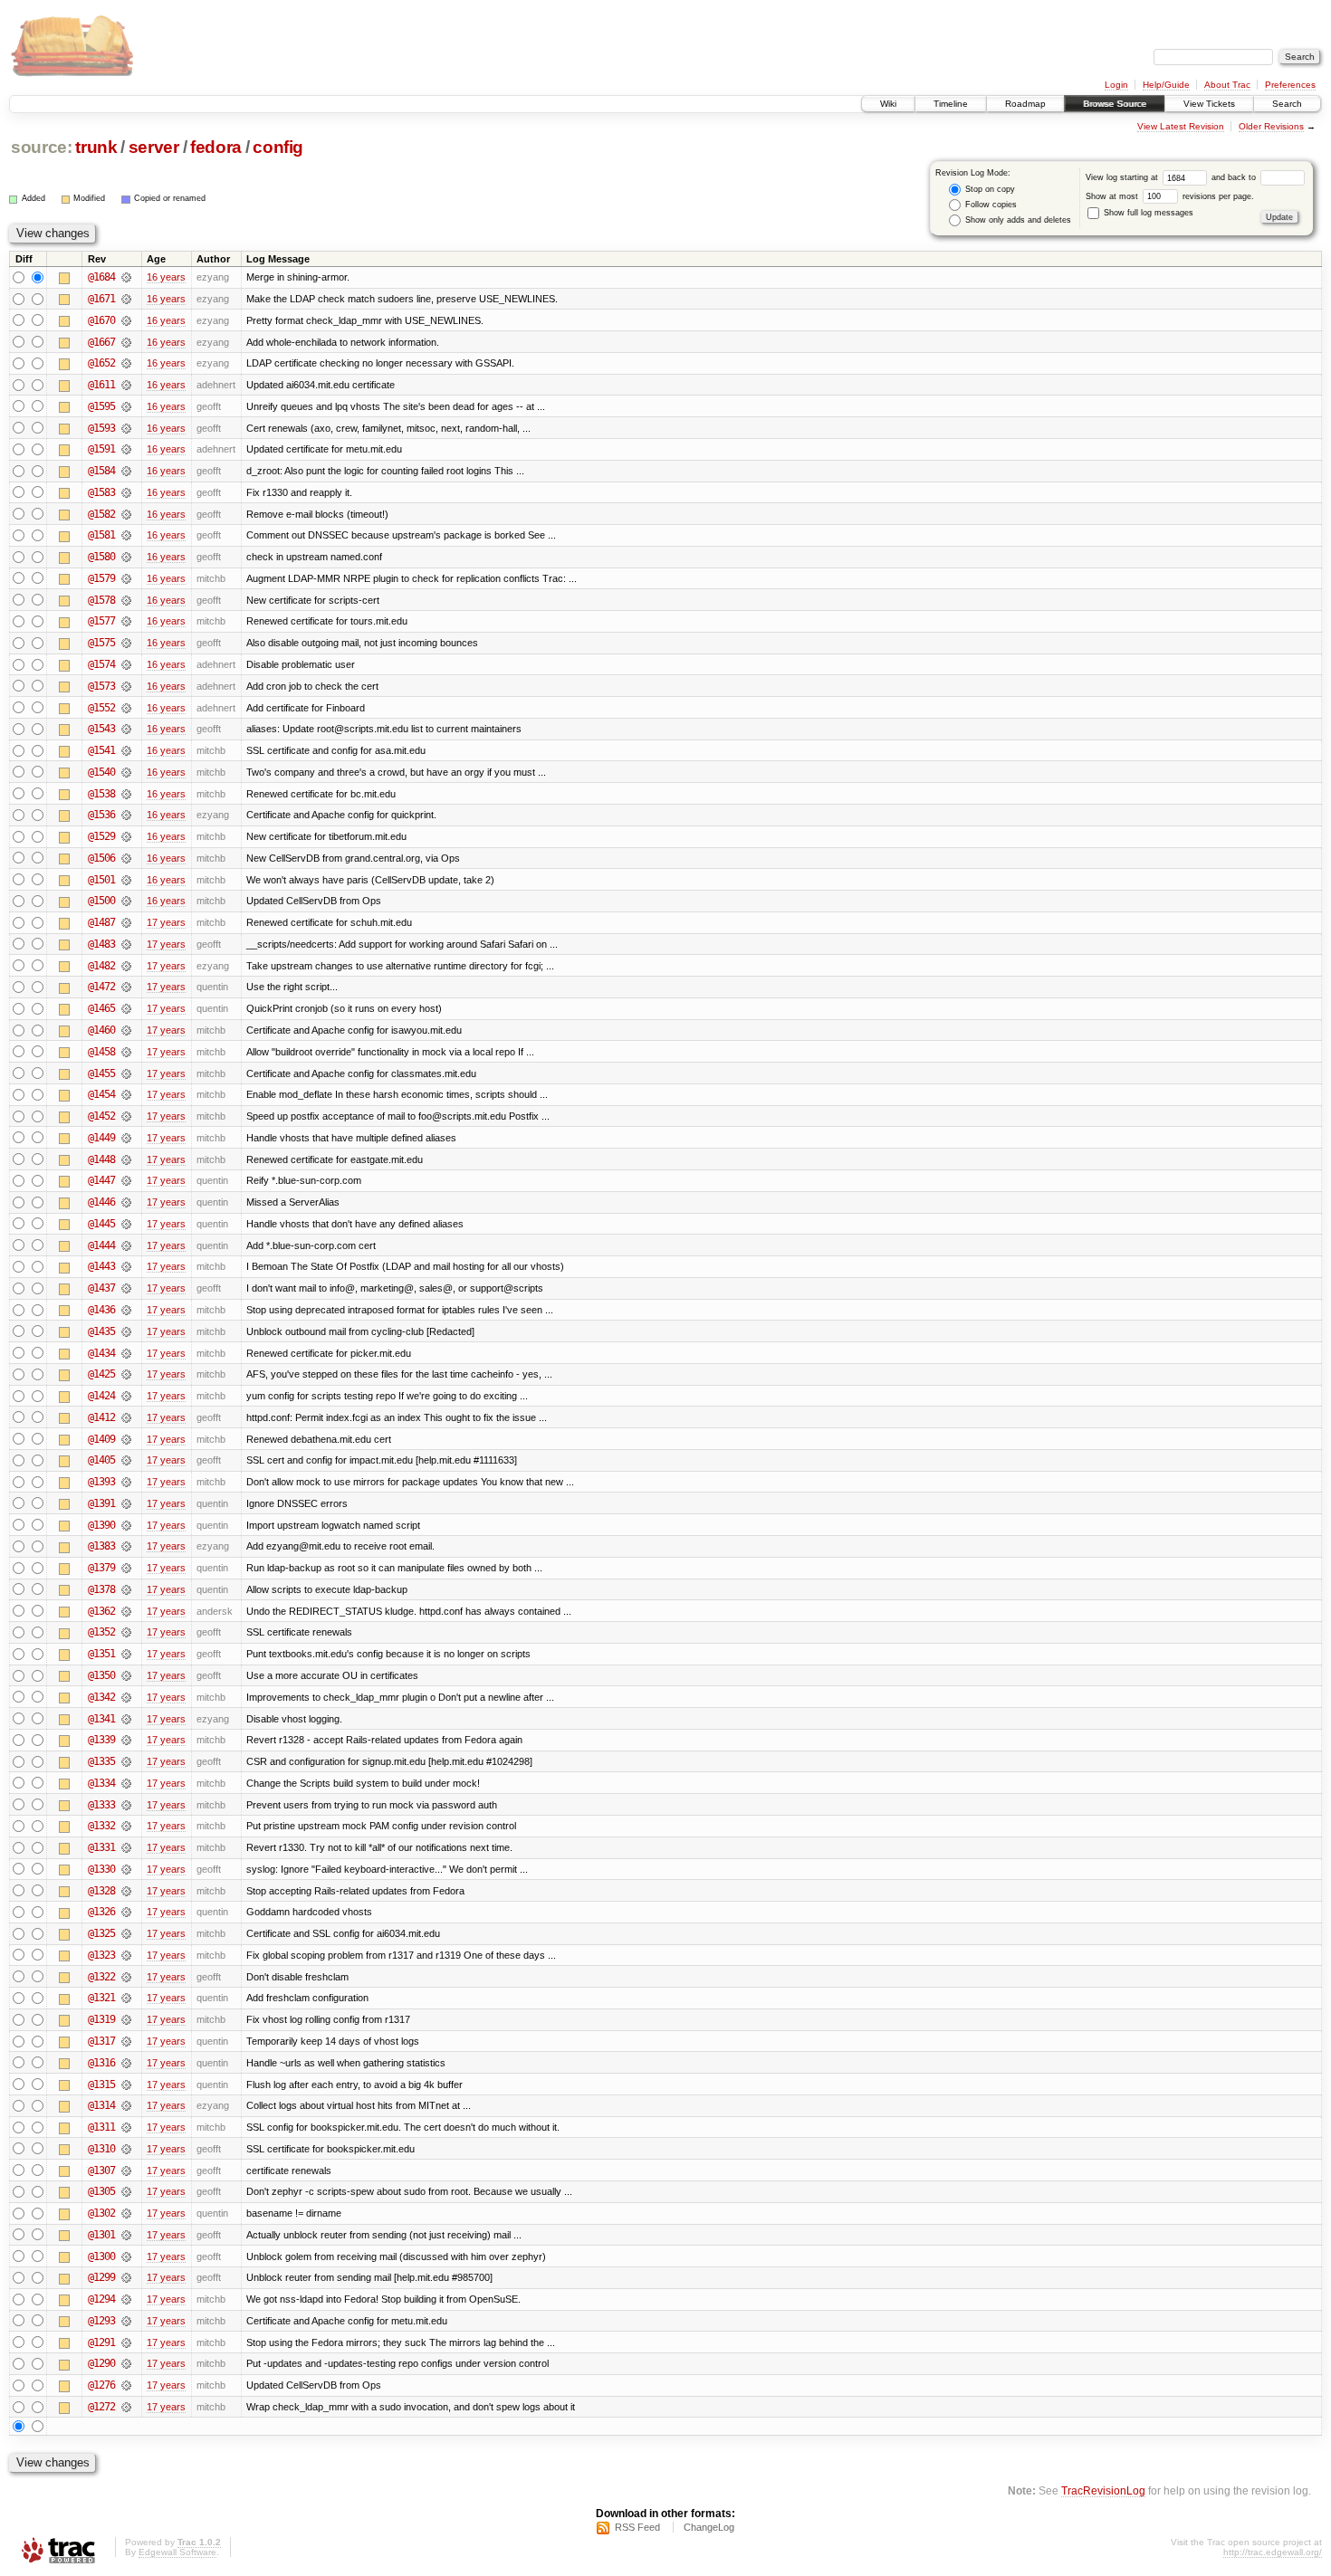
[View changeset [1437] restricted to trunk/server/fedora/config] (126, 1288)
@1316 (101, 2063)
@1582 (101, 514)
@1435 (101, 1331)
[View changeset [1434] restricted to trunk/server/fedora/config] (126, 1353)
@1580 (101, 557)
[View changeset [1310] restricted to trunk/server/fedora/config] (126, 2149)
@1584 (101, 471)
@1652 (101, 363)
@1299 (101, 2277)
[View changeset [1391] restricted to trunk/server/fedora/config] (126, 1503)
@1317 (101, 2041)
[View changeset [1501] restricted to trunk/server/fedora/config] (126, 880)
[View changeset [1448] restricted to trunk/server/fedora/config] (126, 1159)
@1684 (101, 277)
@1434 (101, 1353)
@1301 (101, 2235)
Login (1116, 85)
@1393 (101, 1482)
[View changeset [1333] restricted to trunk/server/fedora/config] (126, 1805)
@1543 (101, 729)
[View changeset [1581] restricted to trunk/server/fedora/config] (126, 535)
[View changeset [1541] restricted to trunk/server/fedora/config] (126, 750)
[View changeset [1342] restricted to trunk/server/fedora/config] (126, 1697)
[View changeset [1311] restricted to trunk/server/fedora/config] (126, 2127)
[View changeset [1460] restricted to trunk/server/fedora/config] (126, 1030)
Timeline (951, 104)
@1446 (101, 1202)
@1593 (101, 428)
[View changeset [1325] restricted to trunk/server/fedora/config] (126, 1933)
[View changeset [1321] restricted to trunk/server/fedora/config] (126, 1998)
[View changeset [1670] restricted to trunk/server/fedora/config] (126, 320)
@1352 (101, 1632)
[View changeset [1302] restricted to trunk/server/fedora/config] (126, 2213)
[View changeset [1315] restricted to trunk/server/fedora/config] (126, 2085)
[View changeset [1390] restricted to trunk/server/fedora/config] (126, 1525)
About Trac (1227, 85)
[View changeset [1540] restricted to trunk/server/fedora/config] (126, 772)
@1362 (101, 1611)
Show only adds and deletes (1017, 220)
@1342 (101, 1697)
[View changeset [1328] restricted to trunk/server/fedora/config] (126, 1891)
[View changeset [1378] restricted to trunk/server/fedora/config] (126, 1589)
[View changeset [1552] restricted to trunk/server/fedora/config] (126, 708)
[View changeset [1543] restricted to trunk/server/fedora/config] (126, 729)
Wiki (888, 104)
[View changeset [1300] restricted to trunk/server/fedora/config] (126, 2256)
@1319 (101, 2019)
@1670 (101, 320)
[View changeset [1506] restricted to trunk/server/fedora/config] (126, 858)
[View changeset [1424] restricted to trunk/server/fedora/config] (126, 1396)
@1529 (101, 836)
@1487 (101, 922)
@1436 (101, 1310)
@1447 (101, 1180)
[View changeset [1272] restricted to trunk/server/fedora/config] (126, 2407)
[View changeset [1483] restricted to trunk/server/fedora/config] (126, 944)
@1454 (101, 1094)
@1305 (101, 2191)
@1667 (101, 342)
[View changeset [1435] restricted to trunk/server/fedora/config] (126, 1331)
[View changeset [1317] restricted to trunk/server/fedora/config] (126, 2041)
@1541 (101, 750)
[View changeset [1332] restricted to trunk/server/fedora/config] (126, 1826)
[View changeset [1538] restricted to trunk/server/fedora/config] (126, 794)
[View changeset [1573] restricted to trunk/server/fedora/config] (126, 686)
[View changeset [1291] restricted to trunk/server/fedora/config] (126, 2342)
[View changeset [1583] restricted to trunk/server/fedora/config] (126, 492)
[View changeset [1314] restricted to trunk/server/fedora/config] (126, 2105)
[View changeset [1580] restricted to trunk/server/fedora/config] (126, 557)
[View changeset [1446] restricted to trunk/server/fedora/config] (126, 1202)
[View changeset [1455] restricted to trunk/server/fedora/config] (126, 1073)
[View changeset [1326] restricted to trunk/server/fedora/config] (126, 1912)
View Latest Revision (1181, 126)
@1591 (101, 449)
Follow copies (990, 205)
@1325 (101, 1933)
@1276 (101, 2385)
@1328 (101, 1891)
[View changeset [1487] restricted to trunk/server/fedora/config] (126, 922)
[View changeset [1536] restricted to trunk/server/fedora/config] (126, 815)
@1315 (101, 2085)
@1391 (101, 1503)
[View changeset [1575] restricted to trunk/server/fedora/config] (126, 643)
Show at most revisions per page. (1170, 196)
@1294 (101, 2299)
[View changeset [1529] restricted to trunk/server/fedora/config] (126, 836)
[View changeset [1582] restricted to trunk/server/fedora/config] (126, 514)
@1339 (101, 1740)
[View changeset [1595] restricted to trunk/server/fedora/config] (126, 406)
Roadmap (1025, 104)
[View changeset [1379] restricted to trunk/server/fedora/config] (126, 1568)
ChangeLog (709, 2527)
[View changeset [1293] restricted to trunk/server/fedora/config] (126, 2321)
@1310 (101, 2149)
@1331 (101, 1847)
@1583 (101, 492)
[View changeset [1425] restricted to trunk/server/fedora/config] (126, 1374)
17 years (166, 922)
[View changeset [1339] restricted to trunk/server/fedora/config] (126, 1740)
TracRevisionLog (1103, 2490)
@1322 (101, 1977)
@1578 (101, 600)
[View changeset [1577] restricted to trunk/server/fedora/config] (126, 621)
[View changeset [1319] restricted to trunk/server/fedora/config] (126, 2019)
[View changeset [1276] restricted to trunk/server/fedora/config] (126, 2385)
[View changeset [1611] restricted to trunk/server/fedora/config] (126, 385)
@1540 (101, 772)
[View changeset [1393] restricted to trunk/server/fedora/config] (126, 1482)
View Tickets (1209, 104)
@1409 (101, 1439)
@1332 (101, 1826)
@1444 (101, 1245)
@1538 (101, 794)
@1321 (101, 1998)
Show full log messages (1147, 213)
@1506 (101, 858)
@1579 (101, 578)
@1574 (101, 664)
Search (1287, 104)
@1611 (101, 385)
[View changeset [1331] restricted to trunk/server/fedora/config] (126, 1847)
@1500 (101, 901)
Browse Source (1115, 104)
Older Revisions (1271, 126)
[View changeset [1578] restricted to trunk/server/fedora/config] (126, 600)
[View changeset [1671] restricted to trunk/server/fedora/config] (126, 299)
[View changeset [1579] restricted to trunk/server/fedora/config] (126, 578)
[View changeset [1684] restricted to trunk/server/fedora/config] (126, 277)
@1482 (101, 966)
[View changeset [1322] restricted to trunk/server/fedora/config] (126, 1977)
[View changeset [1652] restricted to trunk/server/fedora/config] (126, 363)
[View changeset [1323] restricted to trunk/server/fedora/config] (126, 1955)
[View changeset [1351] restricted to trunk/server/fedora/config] (126, 1654)
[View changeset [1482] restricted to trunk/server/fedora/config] (126, 966)
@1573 (101, 686)
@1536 (101, 815)
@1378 (101, 1589)
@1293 (101, 2321)
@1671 (101, 299)
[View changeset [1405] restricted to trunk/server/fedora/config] (126, 1460)
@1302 (101, 2213)
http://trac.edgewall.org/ (1273, 2552)
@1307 (101, 2171)
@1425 (101, 1374)
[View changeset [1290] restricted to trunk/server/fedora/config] (126, 2363)
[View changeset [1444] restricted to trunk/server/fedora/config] (126, 1245)
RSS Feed (637, 2527)
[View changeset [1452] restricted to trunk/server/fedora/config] (126, 1116)
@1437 (101, 1288)
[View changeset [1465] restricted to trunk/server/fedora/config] (126, 1008)
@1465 (101, 1008)
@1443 (101, 1266)
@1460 (101, 1030)
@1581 (101, 535)
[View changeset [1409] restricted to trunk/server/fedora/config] (126, 1439)
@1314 (101, 2105)
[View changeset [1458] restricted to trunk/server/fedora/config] (126, 1052)
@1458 (101, 1052)
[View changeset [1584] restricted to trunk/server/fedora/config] (126, 471)
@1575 (101, 643)
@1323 (101, 1955)
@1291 (101, 2342)
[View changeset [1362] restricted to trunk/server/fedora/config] (126, 1611)
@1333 (101, 1805)
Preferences (1290, 85)
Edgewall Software (177, 2552)
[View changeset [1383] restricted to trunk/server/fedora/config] (126, 1546)
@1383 (101, 1546)
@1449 (101, 1138)
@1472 (101, 987)
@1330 (101, 1869)
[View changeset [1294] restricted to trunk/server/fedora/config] (126, 2299)
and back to (1235, 177)
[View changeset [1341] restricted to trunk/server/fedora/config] (126, 1719)
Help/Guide (1166, 85)
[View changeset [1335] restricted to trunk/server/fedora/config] (126, 1761)
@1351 (101, 1654)
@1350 (101, 1675)
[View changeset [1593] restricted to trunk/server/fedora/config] (126, 428)
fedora (216, 147)
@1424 (101, 1396)
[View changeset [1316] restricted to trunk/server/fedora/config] (126, 2063)
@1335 (101, 1761)
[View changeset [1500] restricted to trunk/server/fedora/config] (126, 901)
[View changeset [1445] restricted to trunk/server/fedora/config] (126, 1224)
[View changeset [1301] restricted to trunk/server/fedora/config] (126, 2235)
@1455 (101, 1073)
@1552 (101, 708)
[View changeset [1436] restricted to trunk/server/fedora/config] (126, 1310)
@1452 (101, 1116)
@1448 (101, 1159)
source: (42, 147)
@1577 (101, 621)
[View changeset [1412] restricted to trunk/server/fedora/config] (126, 1417)
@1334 (101, 1783)
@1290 (101, 2363)
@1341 (101, 1719)
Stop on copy (989, 189)
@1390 (101, 1525)
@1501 (101, 880)
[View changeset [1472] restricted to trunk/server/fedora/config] (126, 987)
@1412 (101, 1417)
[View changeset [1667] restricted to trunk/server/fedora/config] (126, 342)
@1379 (101, 1568)
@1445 (101, 1224)
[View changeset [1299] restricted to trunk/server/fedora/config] (126, 2277)
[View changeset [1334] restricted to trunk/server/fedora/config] (126, 1783)
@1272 (101, 2407)
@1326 (101, 1912)
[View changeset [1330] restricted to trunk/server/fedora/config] (126, 1869)
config (278, 147)
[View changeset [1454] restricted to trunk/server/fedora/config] (126, 1094)
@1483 (101, 944)
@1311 (101, 2127)
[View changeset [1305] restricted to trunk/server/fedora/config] (126, 2191)
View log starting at (1123, 177)
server (154, 147)
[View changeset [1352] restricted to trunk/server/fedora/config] (126, 1632)
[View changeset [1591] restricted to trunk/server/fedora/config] (126, 449)
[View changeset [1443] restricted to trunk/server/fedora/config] (126, 1266)
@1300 (101, 2256)
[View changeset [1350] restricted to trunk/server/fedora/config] (126, 1675)
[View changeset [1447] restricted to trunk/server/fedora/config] (126, 1180)
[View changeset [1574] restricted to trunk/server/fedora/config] (126, 664)
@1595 (101, 406)
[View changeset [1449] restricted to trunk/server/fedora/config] (126, 1138)
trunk (96, 147)
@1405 (101, 1460)
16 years (166, 277)
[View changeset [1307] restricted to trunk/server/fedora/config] (126, 2171)
